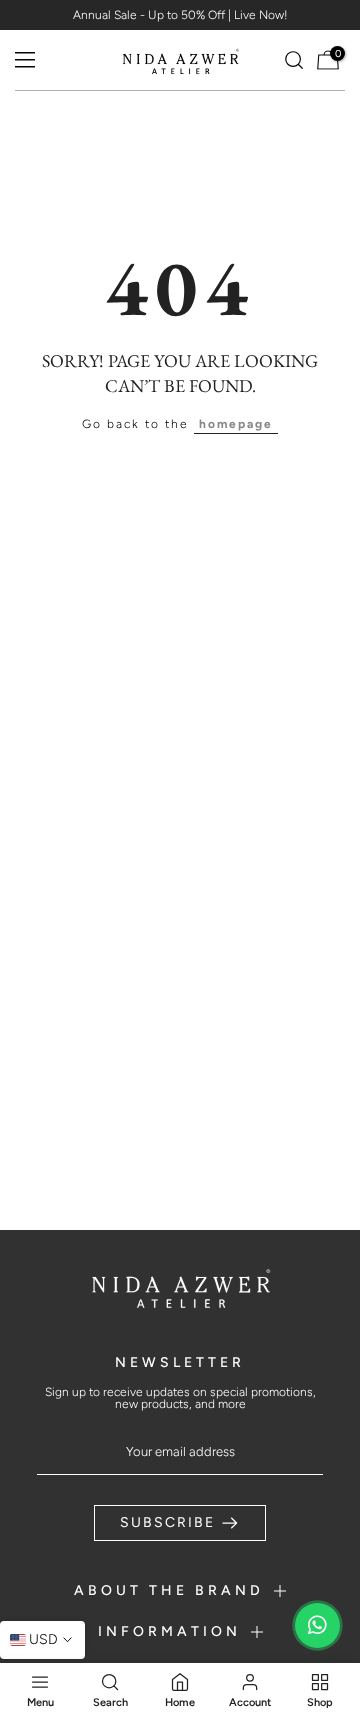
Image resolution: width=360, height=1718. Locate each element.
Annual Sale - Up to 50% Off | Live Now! (180, 15)
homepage (236, 424)
